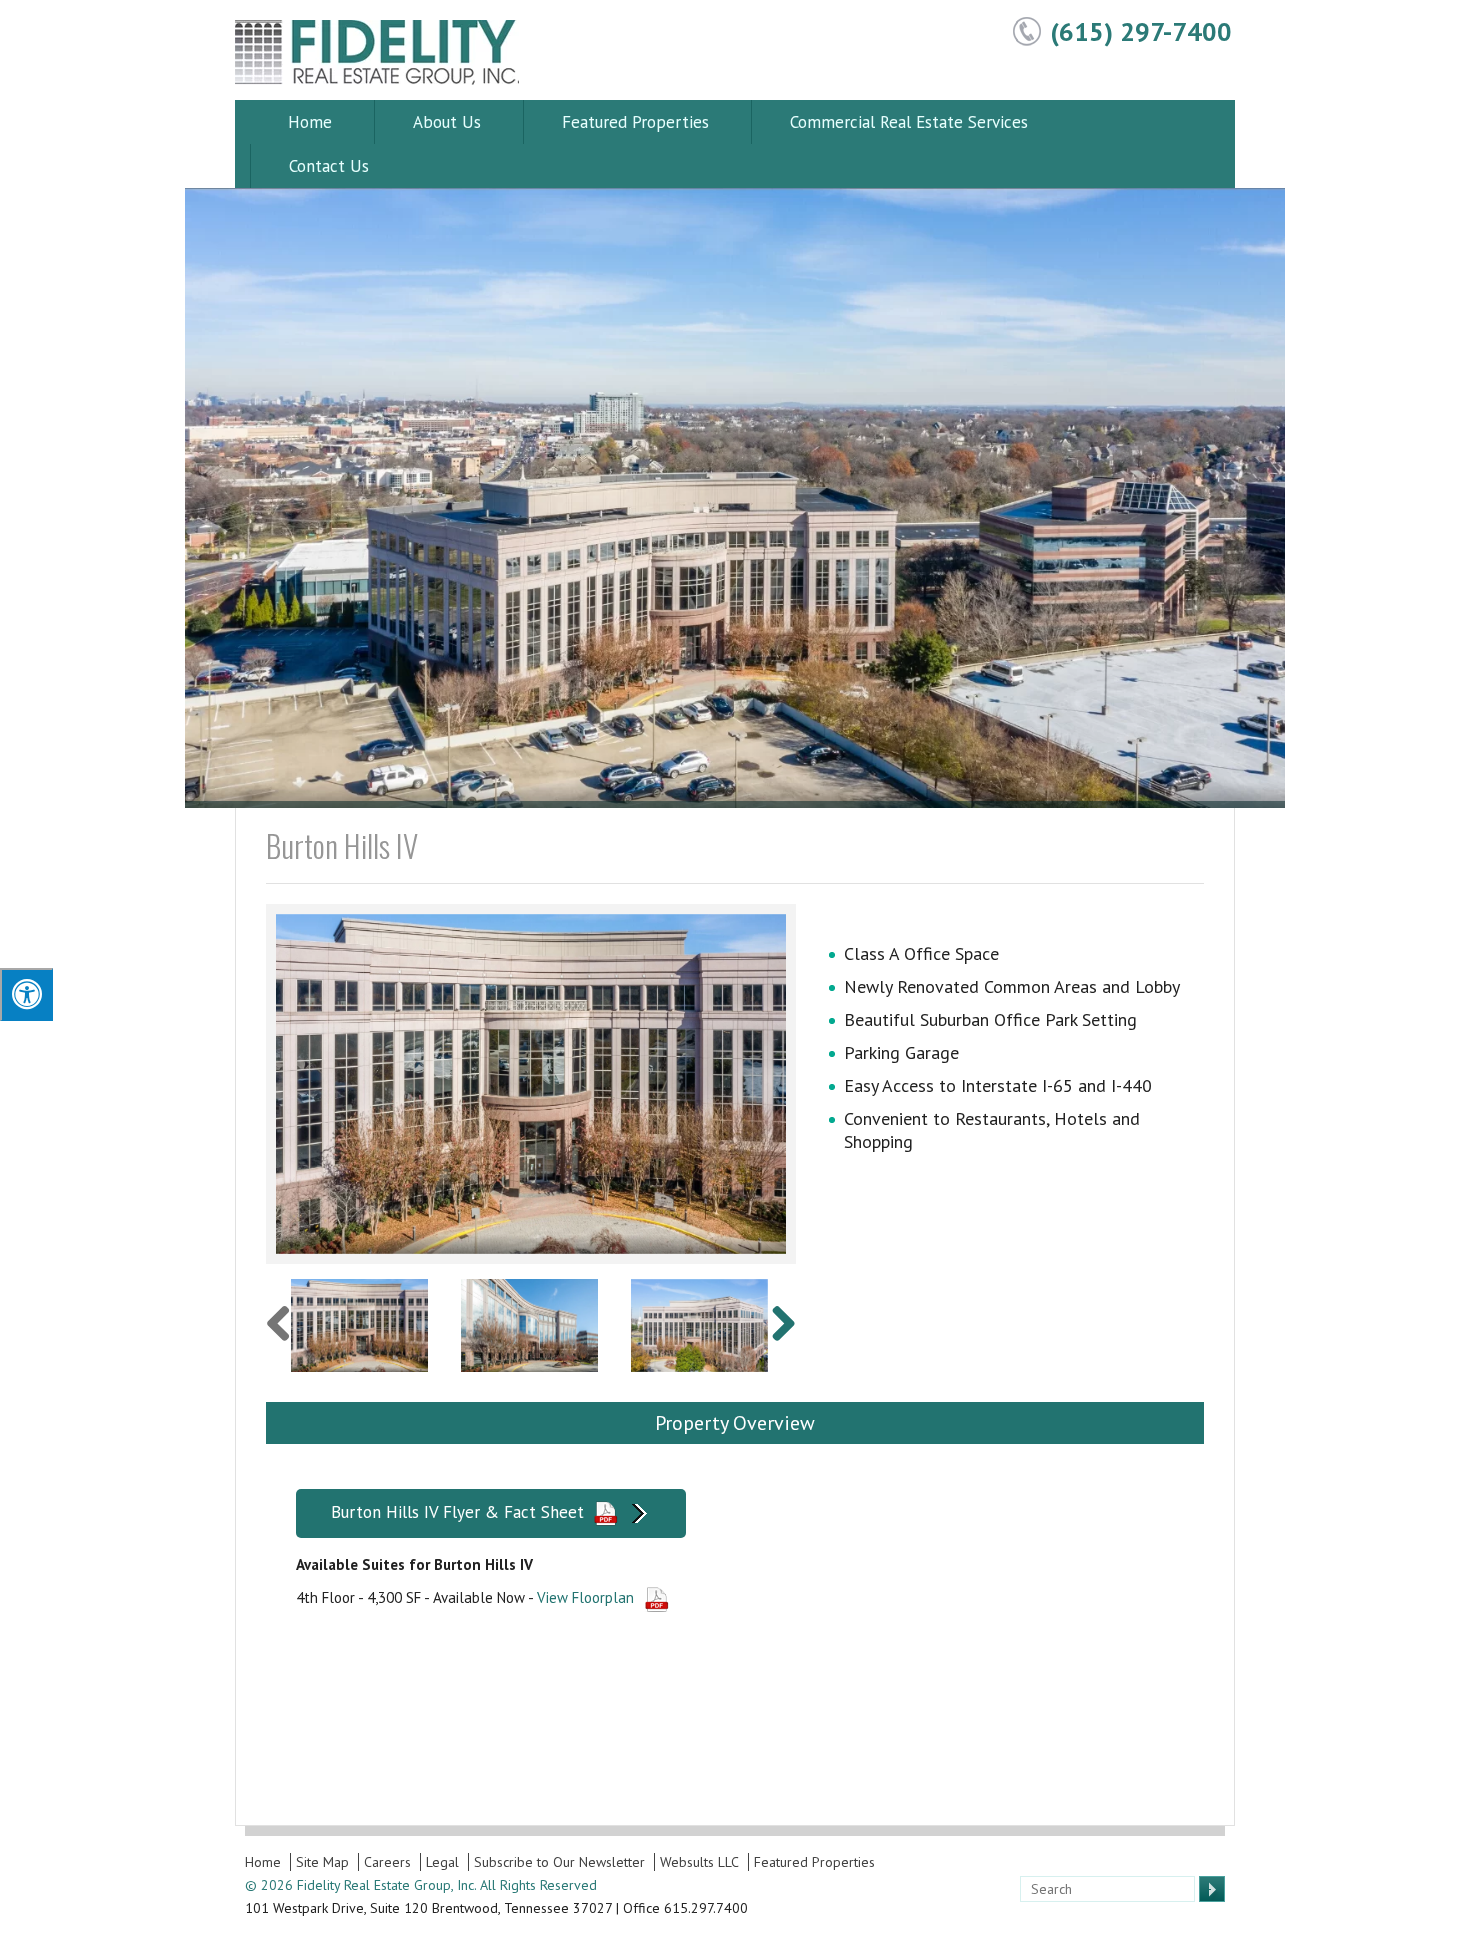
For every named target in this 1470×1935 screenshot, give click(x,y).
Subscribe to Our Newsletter (559, 1862)
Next (816, 1084)
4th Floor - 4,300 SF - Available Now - (465, 1597)
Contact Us (329, 166)
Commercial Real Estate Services (909, 122)
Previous (246, 1084)
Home (310, 122)
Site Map (322, 1862)
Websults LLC (699, 1862)
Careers (387, 1862)
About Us (447, 122)
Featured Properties (635, 122)
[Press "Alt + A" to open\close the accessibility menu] (26, 994)
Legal (442, 1862)
